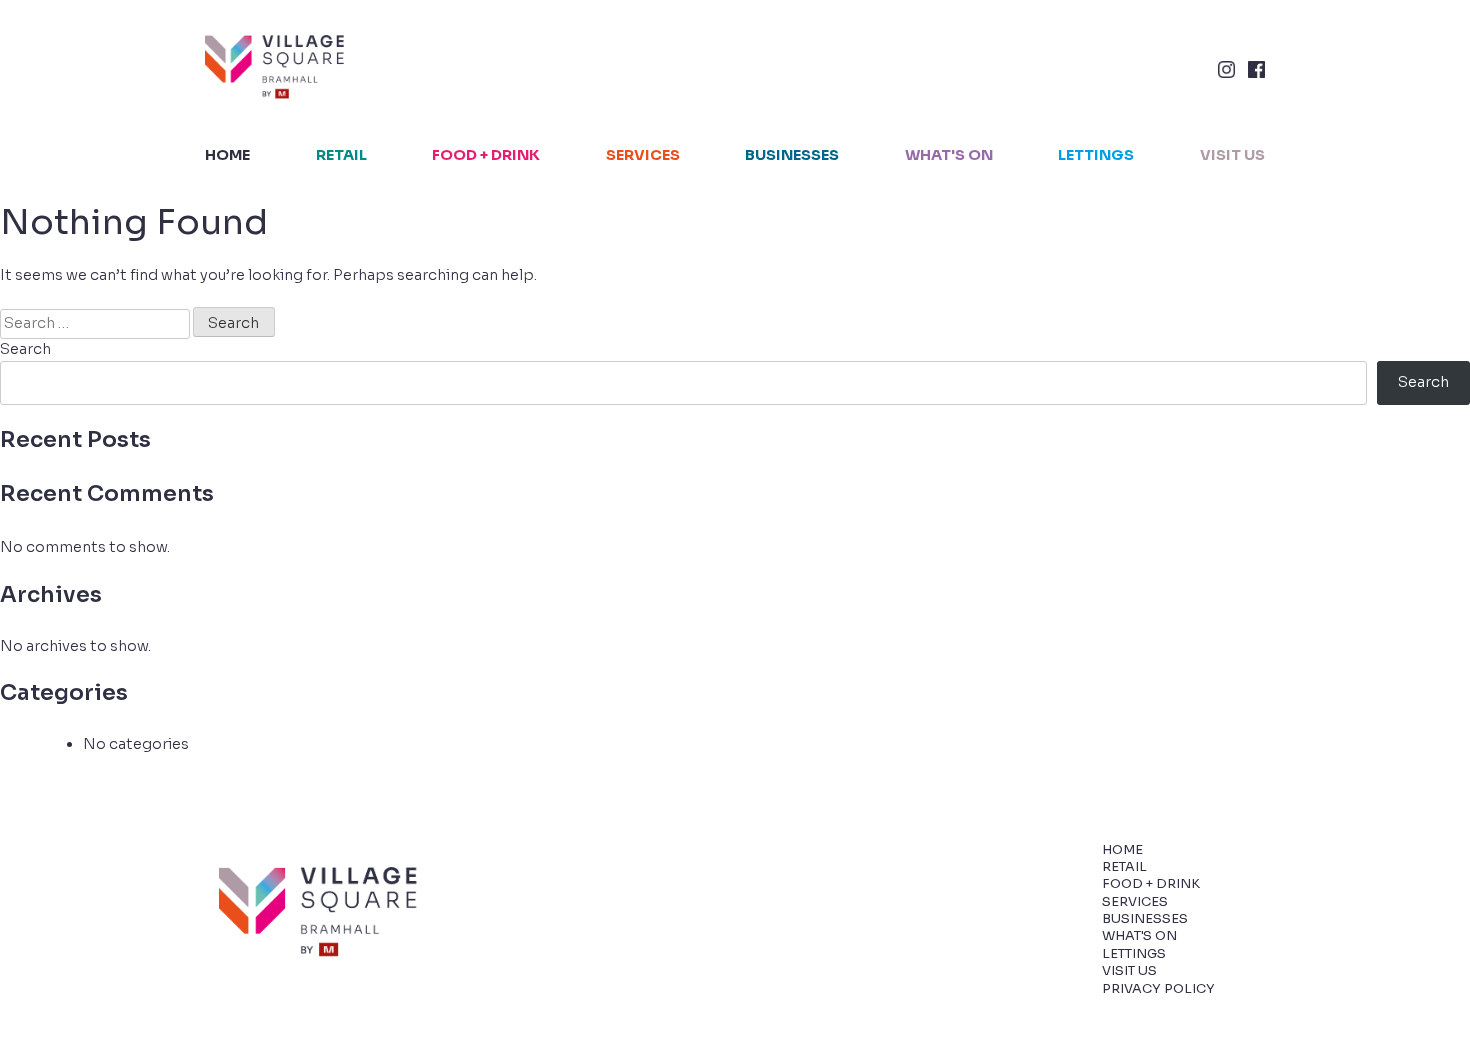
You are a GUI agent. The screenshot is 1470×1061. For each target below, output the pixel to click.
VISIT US (1232, 155)
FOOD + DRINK (486, 155)
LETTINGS (1096, 155)
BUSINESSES (792, 155)
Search (25, 349)
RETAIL (341, 155)
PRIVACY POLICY (1158, 989)
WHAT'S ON (949, 155)
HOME (227, 155)
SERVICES (643, 155)
